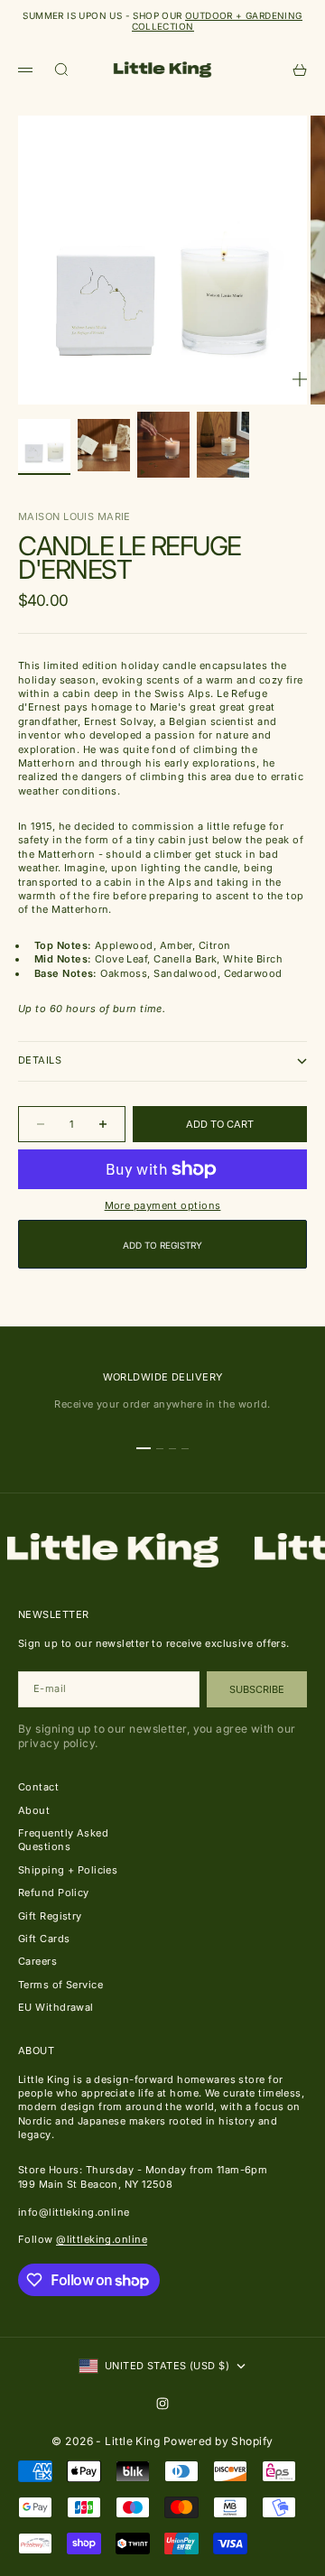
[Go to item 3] (163, 445)
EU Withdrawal (56, 2007)
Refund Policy (54, 1892)
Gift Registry (50, 1916)
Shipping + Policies (68, 1870)
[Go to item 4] (223, 445)
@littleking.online (102, 2239)
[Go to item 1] (44, 445)
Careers (37, 1961)
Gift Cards (44, 1939)
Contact (38, 1787)
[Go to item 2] (104, 445)
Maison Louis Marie (74, 516)
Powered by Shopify (218, 2441)
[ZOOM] (300, 379)
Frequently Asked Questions (63, 1840)
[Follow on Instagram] (162, 2404)
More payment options (163, 1205)
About (34, 1810)
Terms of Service (60, 1985)
